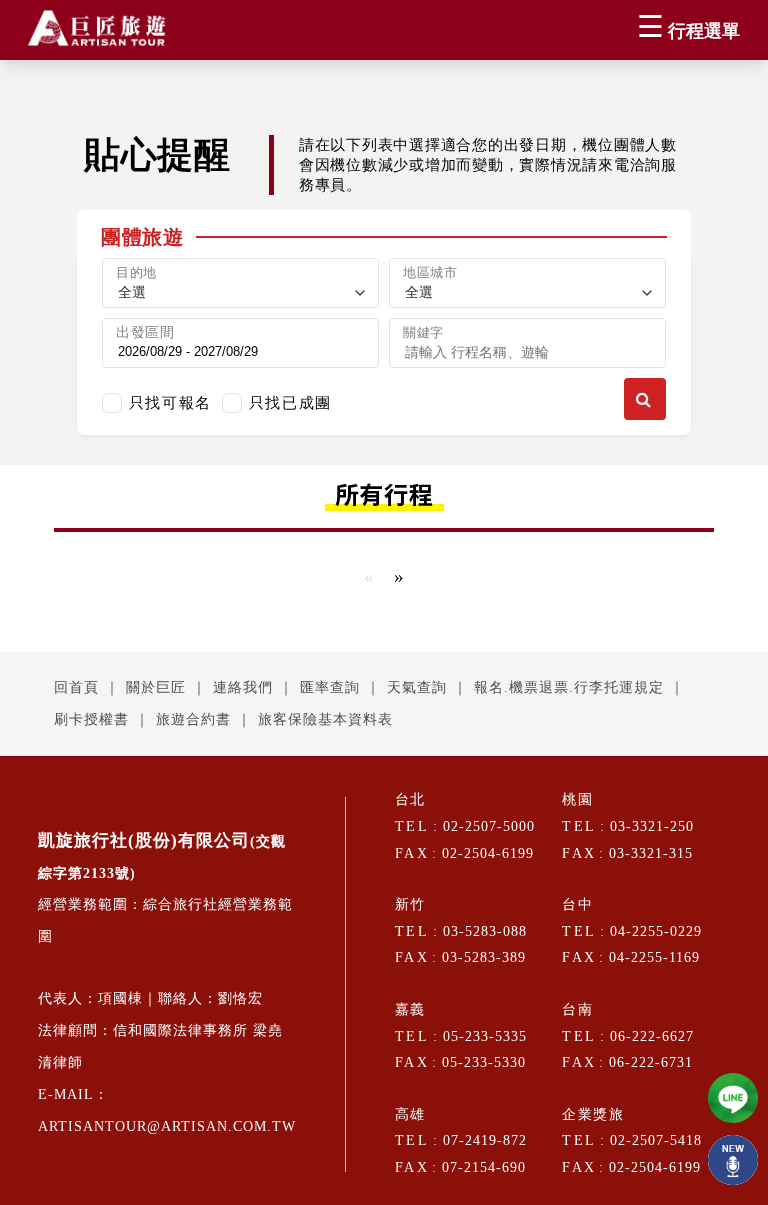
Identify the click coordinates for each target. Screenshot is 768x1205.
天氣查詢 (417, 687)
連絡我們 (243, 687)
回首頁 (76, 687)
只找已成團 (290, 402)
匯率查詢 (330, 687)
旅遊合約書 (193, 719)
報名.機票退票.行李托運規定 (569, 687)
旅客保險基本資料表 (325, 719)
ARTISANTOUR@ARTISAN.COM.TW (167, 1126)
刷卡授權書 (91, 719)
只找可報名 (170, 402)
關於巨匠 (156, 687)
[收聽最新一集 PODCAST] (733, 1160)
